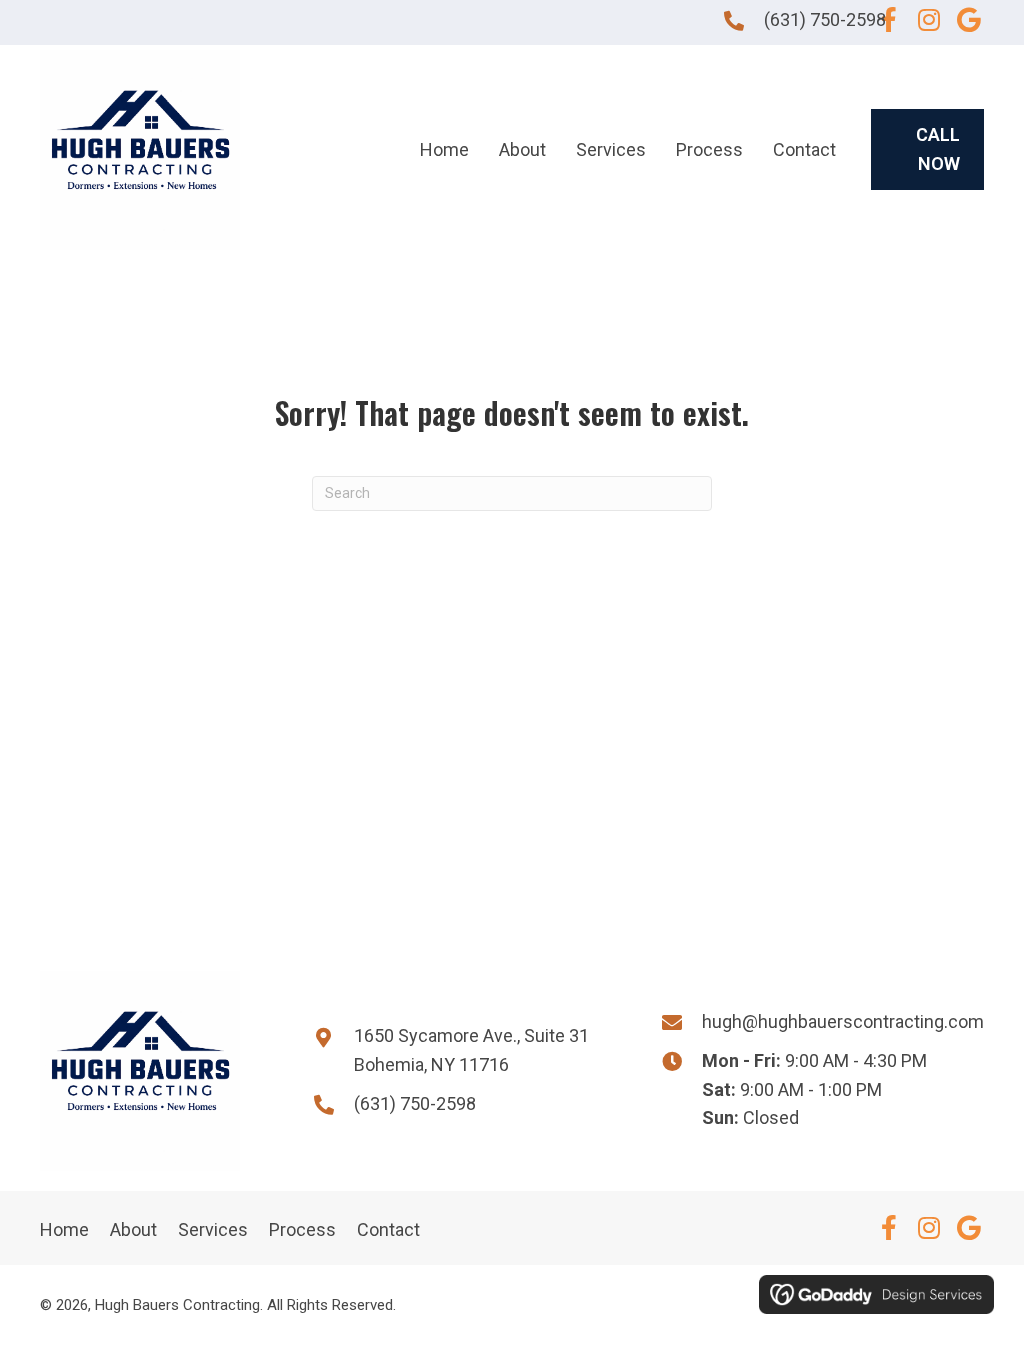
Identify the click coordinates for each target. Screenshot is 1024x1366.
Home (64, 1229)
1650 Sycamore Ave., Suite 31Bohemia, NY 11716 (471, 1050)
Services (213, 1229)
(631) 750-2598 (825, 19)
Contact (388, 1229)
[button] (889, 20)
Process (302, 1229)
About (133, 1229)
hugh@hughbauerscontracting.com (843, 1021)
